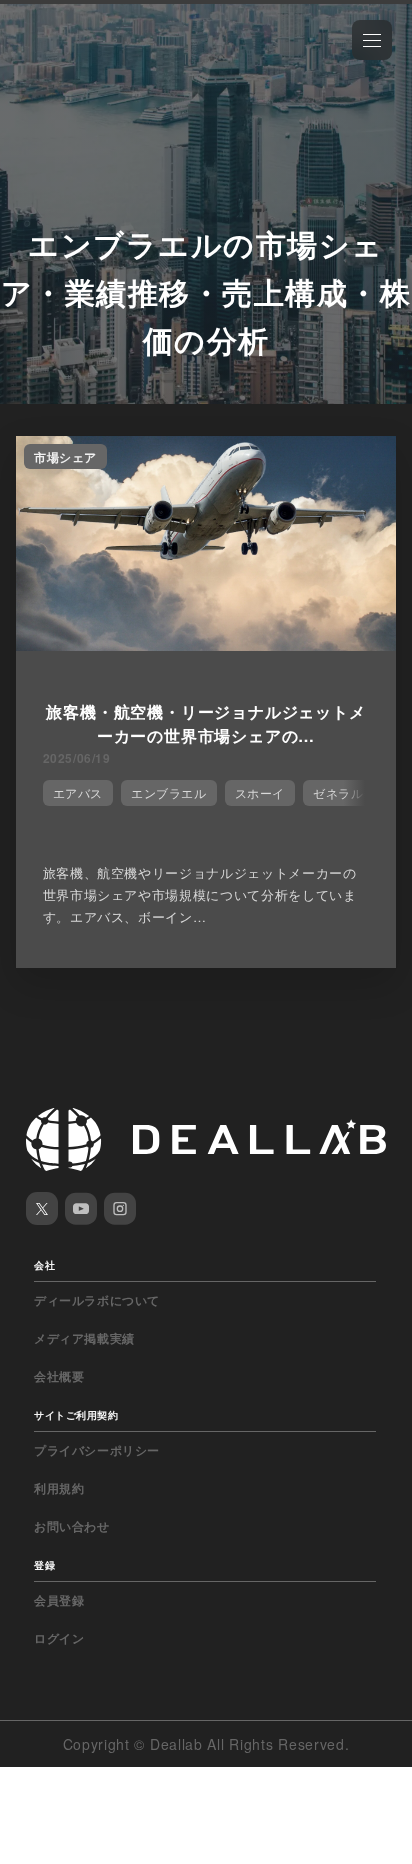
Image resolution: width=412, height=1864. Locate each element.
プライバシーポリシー (97, 1450)
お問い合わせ (72, 1526)
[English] (37, 62)
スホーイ (260, 792)
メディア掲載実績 (84, 1338)
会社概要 (59, 1376)
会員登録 (59, 1600)
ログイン (59, 1638)
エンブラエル (169, 792)
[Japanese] (71, 62)
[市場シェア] (206, 645)
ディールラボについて (97, 1300)
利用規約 (59, 1488)
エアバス (78, 792)
